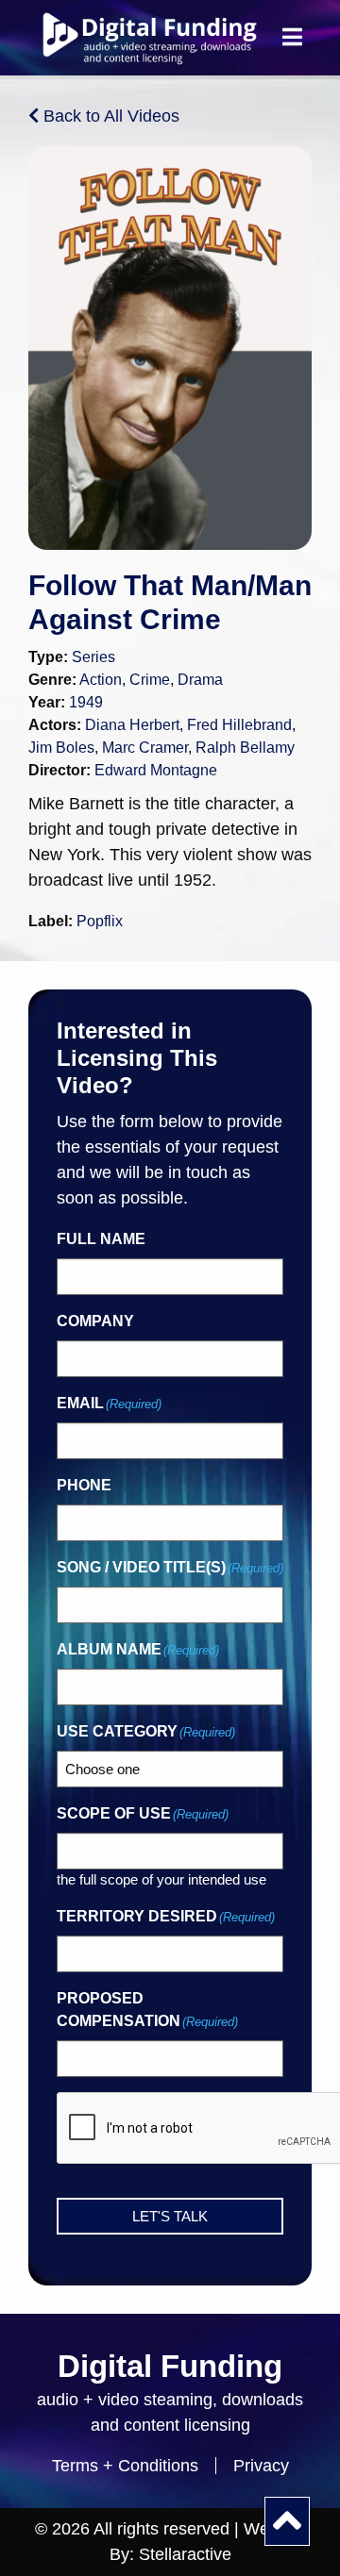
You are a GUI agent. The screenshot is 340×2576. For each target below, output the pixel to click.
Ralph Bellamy (245, 748)
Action (101, 680)
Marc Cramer (145, 748)
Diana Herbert (132, 725)
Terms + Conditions (125, 2466)
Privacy (261, 2466)
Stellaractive (185, 2554)
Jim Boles (61, 748)
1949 (86, 702)
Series (93, 657)
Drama (200, 680)
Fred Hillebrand (239, 725)
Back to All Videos (109, 116)
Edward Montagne (156, 770)
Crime (150, 680)
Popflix (100, 921)
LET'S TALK (170, 2216)
